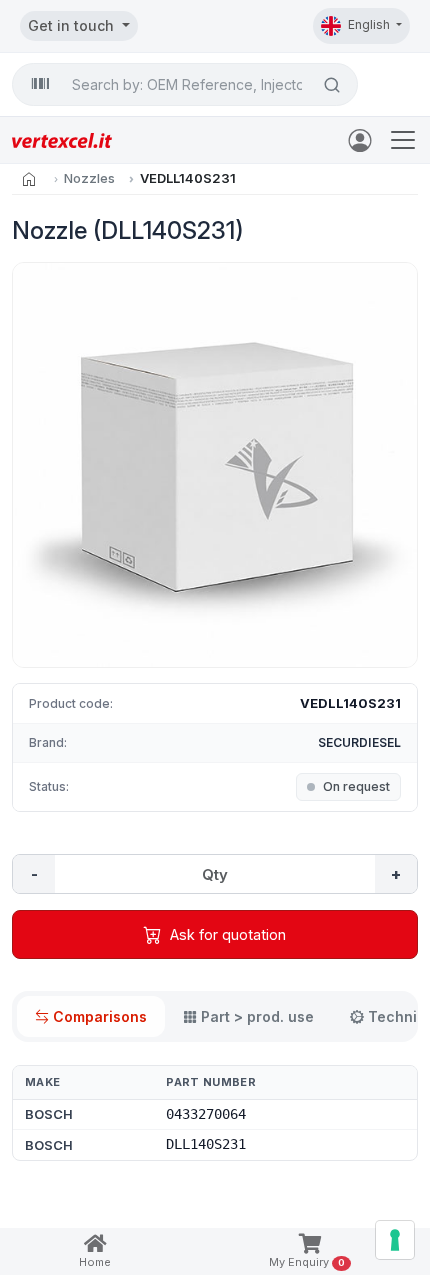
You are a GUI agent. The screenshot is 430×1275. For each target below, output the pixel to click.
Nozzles (89, 178)
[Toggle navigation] (403, 140)
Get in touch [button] (73, 25)
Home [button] (95, 1262)
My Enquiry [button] (307, 1262)
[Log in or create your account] (364, 139)
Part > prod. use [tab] (257, 1016)
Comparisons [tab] (100, 1016)
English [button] (370, 24)
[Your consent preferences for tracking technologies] (395, 1240)
